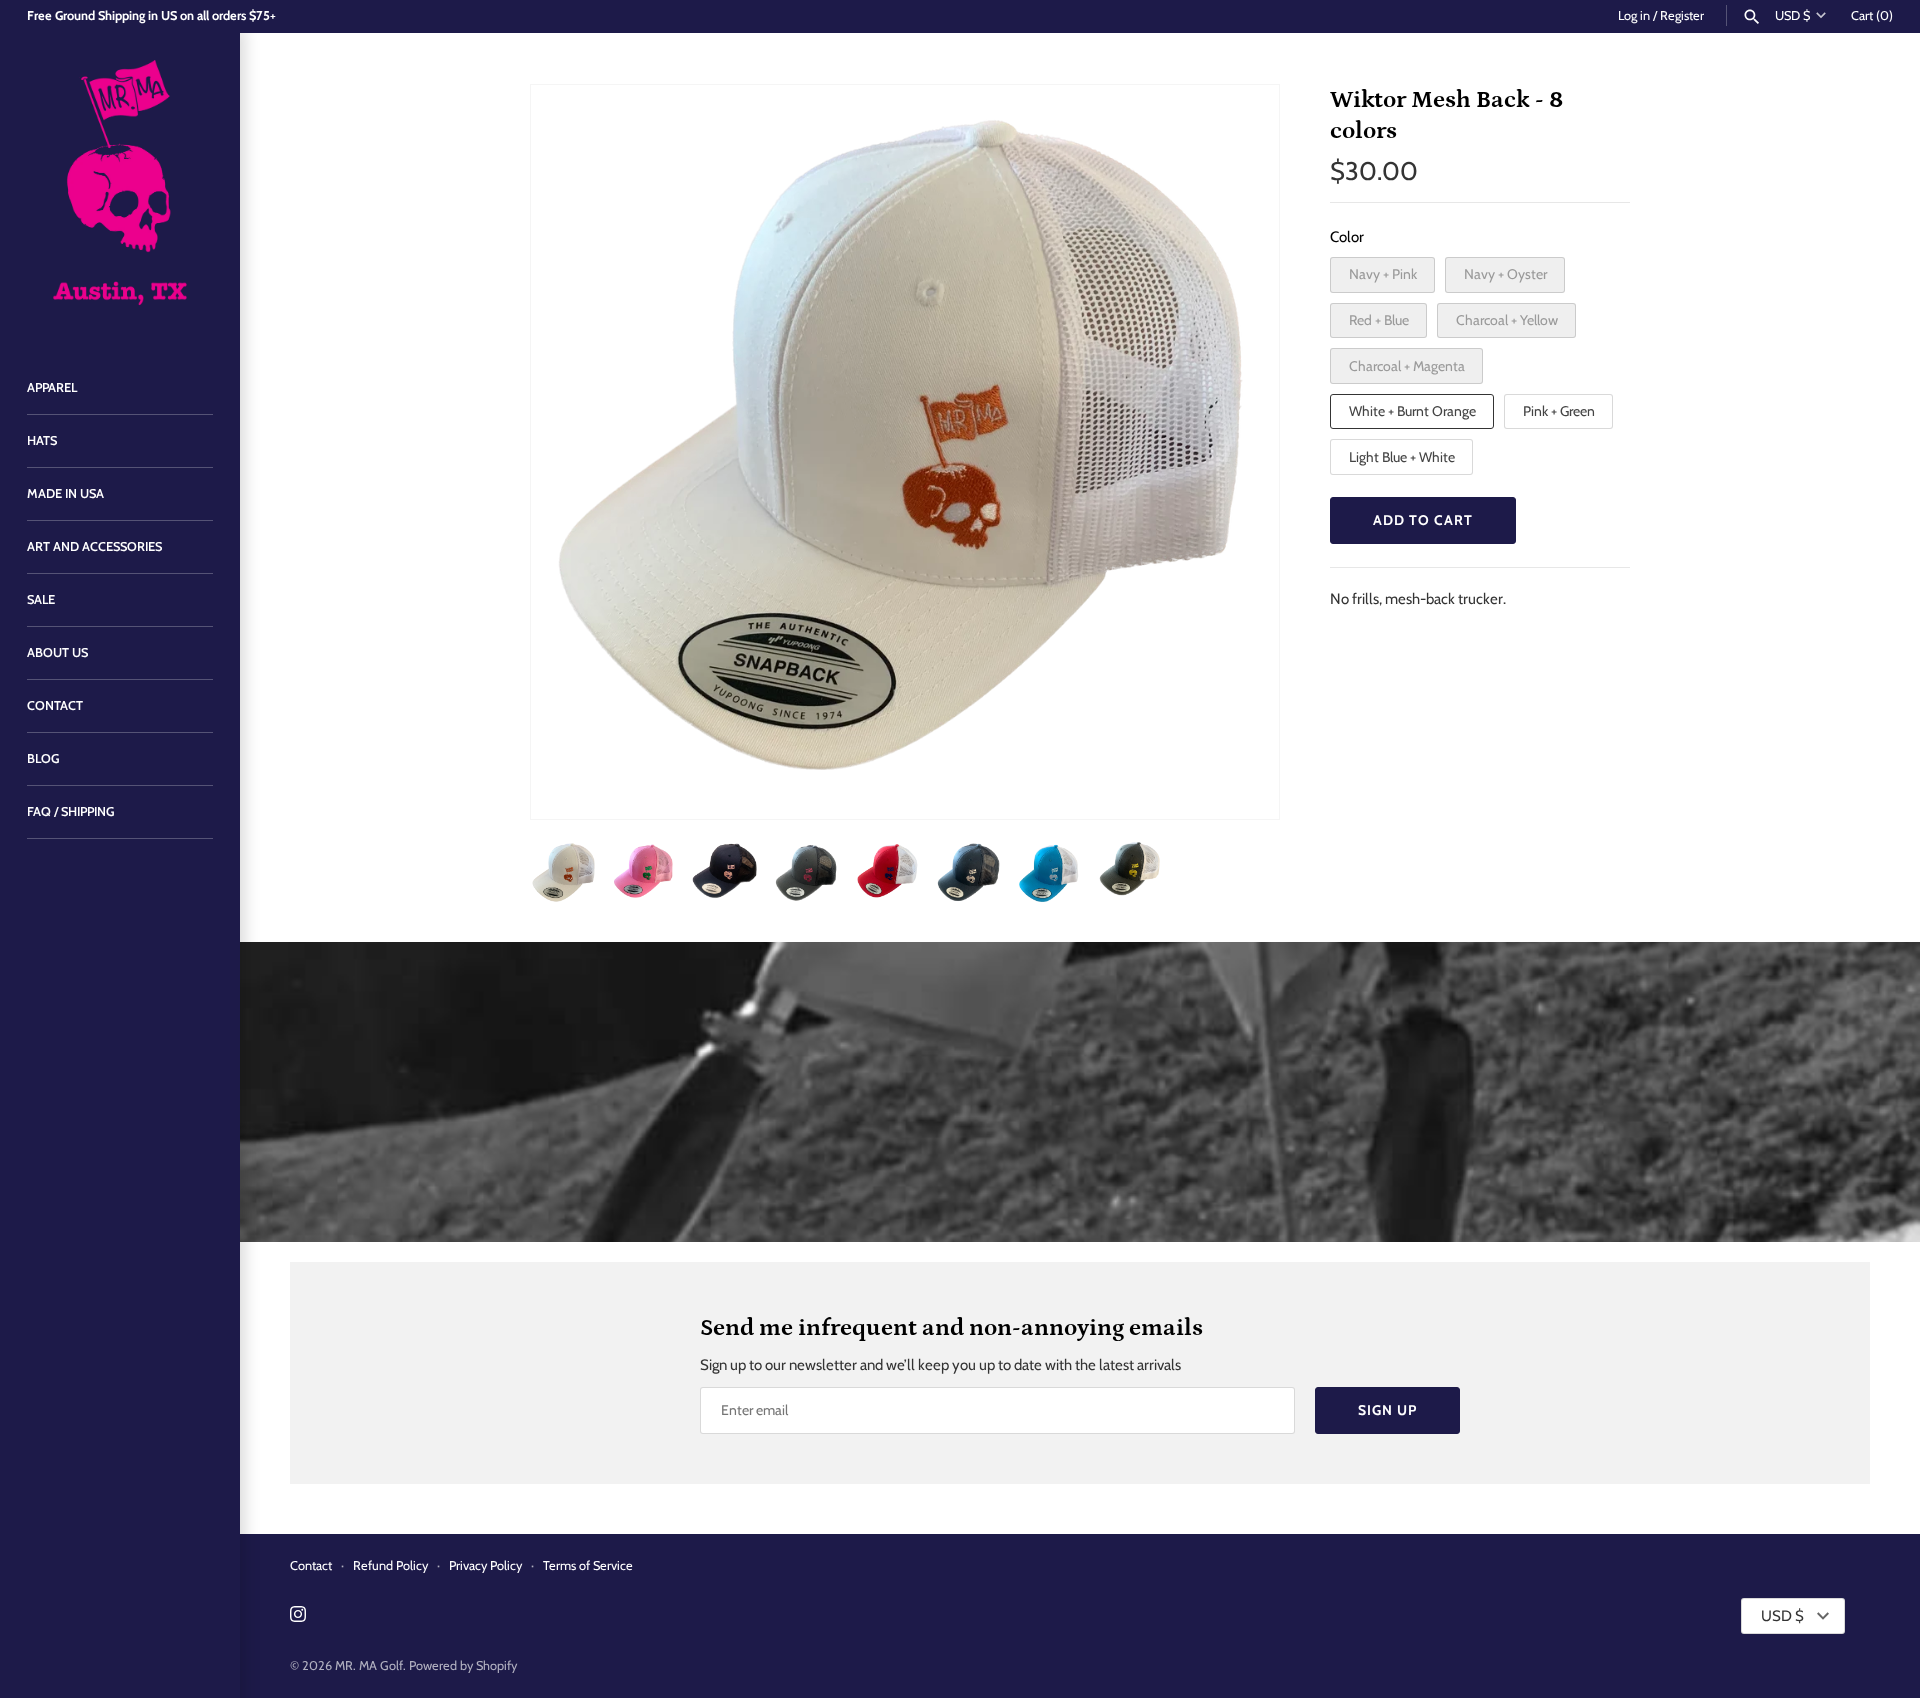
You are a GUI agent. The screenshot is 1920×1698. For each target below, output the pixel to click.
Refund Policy (390, 1565)
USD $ (1792, 15)
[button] (1237, 452)
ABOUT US (57, 652)
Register (1682, 15)
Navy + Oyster (1505, 274)
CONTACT (55, 705)
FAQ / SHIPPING (71, 811)
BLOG (43, 758)
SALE (41, 599)
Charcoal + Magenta (1407, 366)
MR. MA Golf (369, 1665)
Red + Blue (1379, 320)
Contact (311, 1565)
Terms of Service (588, 1565)
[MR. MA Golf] (120, 187)
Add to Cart (1423, 520)
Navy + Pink (1383, 274)
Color (1347, 237)
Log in (1634, 15)
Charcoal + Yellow (1507, 320)
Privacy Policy (485, 1565)
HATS (42, 440)
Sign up (1387, 1410)
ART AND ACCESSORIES (94, 546)
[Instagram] (298, 1616)
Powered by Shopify (463, 1665)
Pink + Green (1559, 411)
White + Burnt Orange (1412, 411)
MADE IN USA (65, 493)
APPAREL (52, 387)
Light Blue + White (1402, 457)
